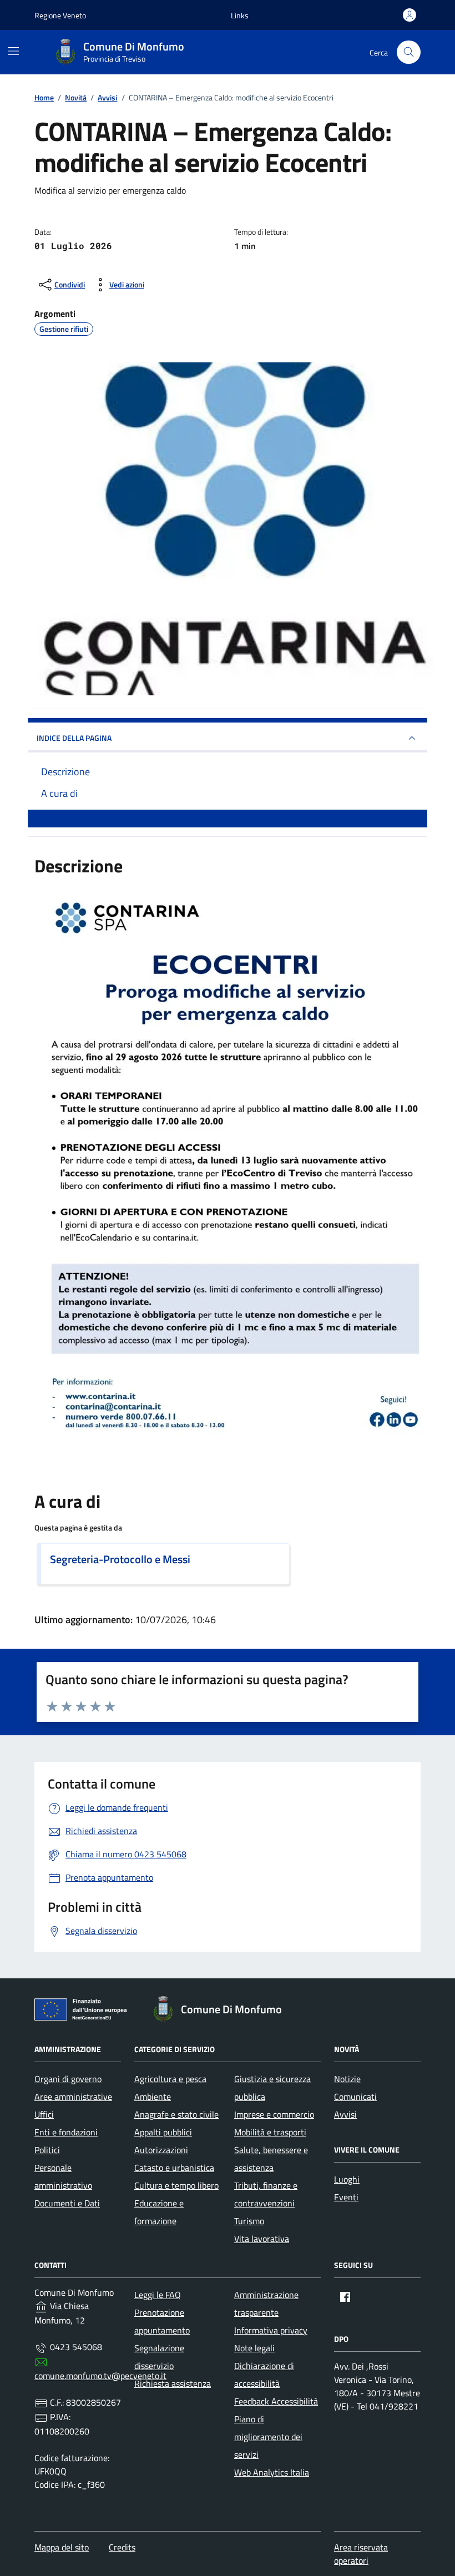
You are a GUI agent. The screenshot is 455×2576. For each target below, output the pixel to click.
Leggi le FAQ (158, 2295)
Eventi (346, 2197)
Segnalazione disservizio (159, 2357)
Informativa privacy (271, 2330)
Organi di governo (68, 2079)
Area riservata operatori (361, 2554)
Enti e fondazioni (66, 2132)
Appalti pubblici (163, 2132)
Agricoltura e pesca (170, 2079)
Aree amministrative (73, 2097)
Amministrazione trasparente (266, 2304)
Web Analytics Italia (272, 2472)
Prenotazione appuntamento (162, 2321)
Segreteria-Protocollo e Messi (120, 1559)
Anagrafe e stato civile (176, 2114)
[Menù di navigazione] (13, 51)
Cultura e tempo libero (176, 2185)
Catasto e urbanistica (174, 2168)
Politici (47, 2150)
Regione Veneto (60, 15)
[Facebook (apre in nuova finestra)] (345, 2297)
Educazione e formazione (159, 2212)
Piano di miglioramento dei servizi (268, 2437)
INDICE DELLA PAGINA (74, 738)
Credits (122, 2547)
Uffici (44, 2114)
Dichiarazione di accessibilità (264, 2375)
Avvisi (345, 2114)
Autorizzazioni (161, 2150)
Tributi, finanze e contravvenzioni (266, 2194)
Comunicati (355, 2097)
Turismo (249, 2221)
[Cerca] (409, 52)
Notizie (347, 2079)
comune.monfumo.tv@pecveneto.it (100, 2376)
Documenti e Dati (67, 2203)
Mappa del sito (62, 2547)
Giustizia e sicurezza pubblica (272, 2088)
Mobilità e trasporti (270, 2132)
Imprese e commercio (274, 2114)
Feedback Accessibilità (276, 2401)
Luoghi (347, 2179)
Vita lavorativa (262, 2239)
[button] (240, 15)
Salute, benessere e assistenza (271, 2159)
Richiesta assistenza (173, 2383)
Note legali (254, 2348)
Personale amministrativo (63, 2176)
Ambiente (153, 2097)
